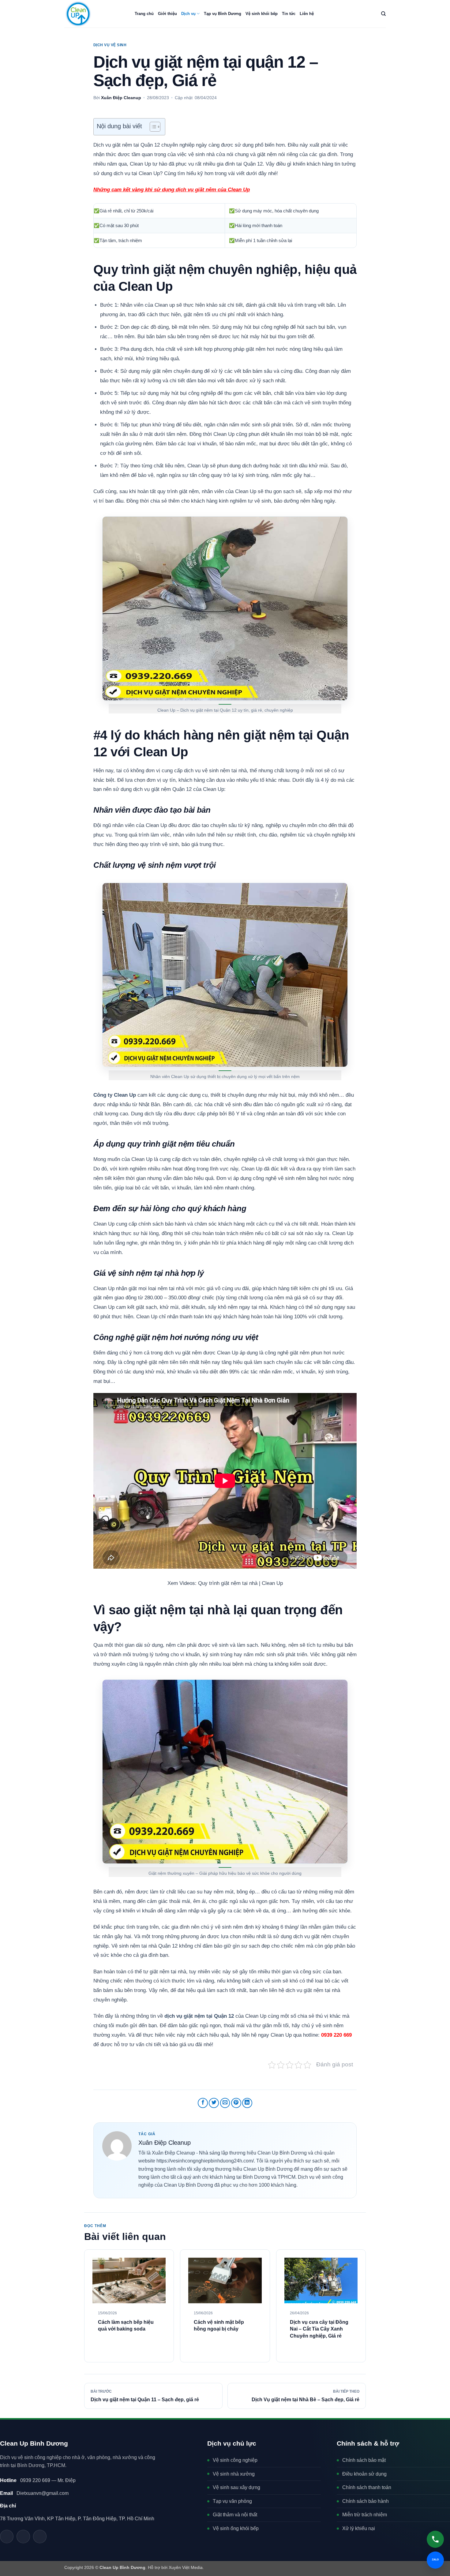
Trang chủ (144, 14)
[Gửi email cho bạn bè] (225, 2103)
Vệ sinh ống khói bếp (236, 2528)
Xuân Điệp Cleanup (121, 98)
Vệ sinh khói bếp (262, 14)
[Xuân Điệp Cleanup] (117, 2146)
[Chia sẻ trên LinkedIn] (247, 2103)
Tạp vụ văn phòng (232, 2501)
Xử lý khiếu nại (359, 2528)
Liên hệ (307, 14)
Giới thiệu (167, 14)
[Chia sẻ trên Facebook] (203, 2103)
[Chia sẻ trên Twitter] (214, 2103)
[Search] (383, 14)
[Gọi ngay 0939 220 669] (435, 2539)
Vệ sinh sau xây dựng (236, 2487)
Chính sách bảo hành (366, 2501)
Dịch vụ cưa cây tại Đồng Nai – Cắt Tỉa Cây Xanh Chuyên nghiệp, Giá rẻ (319, 2329)
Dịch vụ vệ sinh (110, 45)
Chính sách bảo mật (364, 2460)
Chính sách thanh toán (367, 2487)
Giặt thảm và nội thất (235, 2515)
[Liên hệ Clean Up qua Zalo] (7, 2537)
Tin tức (289, 14)
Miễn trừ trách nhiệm (365, 2515)
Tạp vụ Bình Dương (223, 14)
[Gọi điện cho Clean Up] (40, 2537)
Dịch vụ (188, 14)
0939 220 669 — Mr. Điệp (38, 2480)
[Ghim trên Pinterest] (236, 2103)
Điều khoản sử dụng (364, 2474)
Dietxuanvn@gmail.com (34, 2493)
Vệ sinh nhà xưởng (234, 2474)
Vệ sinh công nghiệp (235, 2460)
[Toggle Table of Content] (152, 127)
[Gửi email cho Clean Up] (23, 2537)
